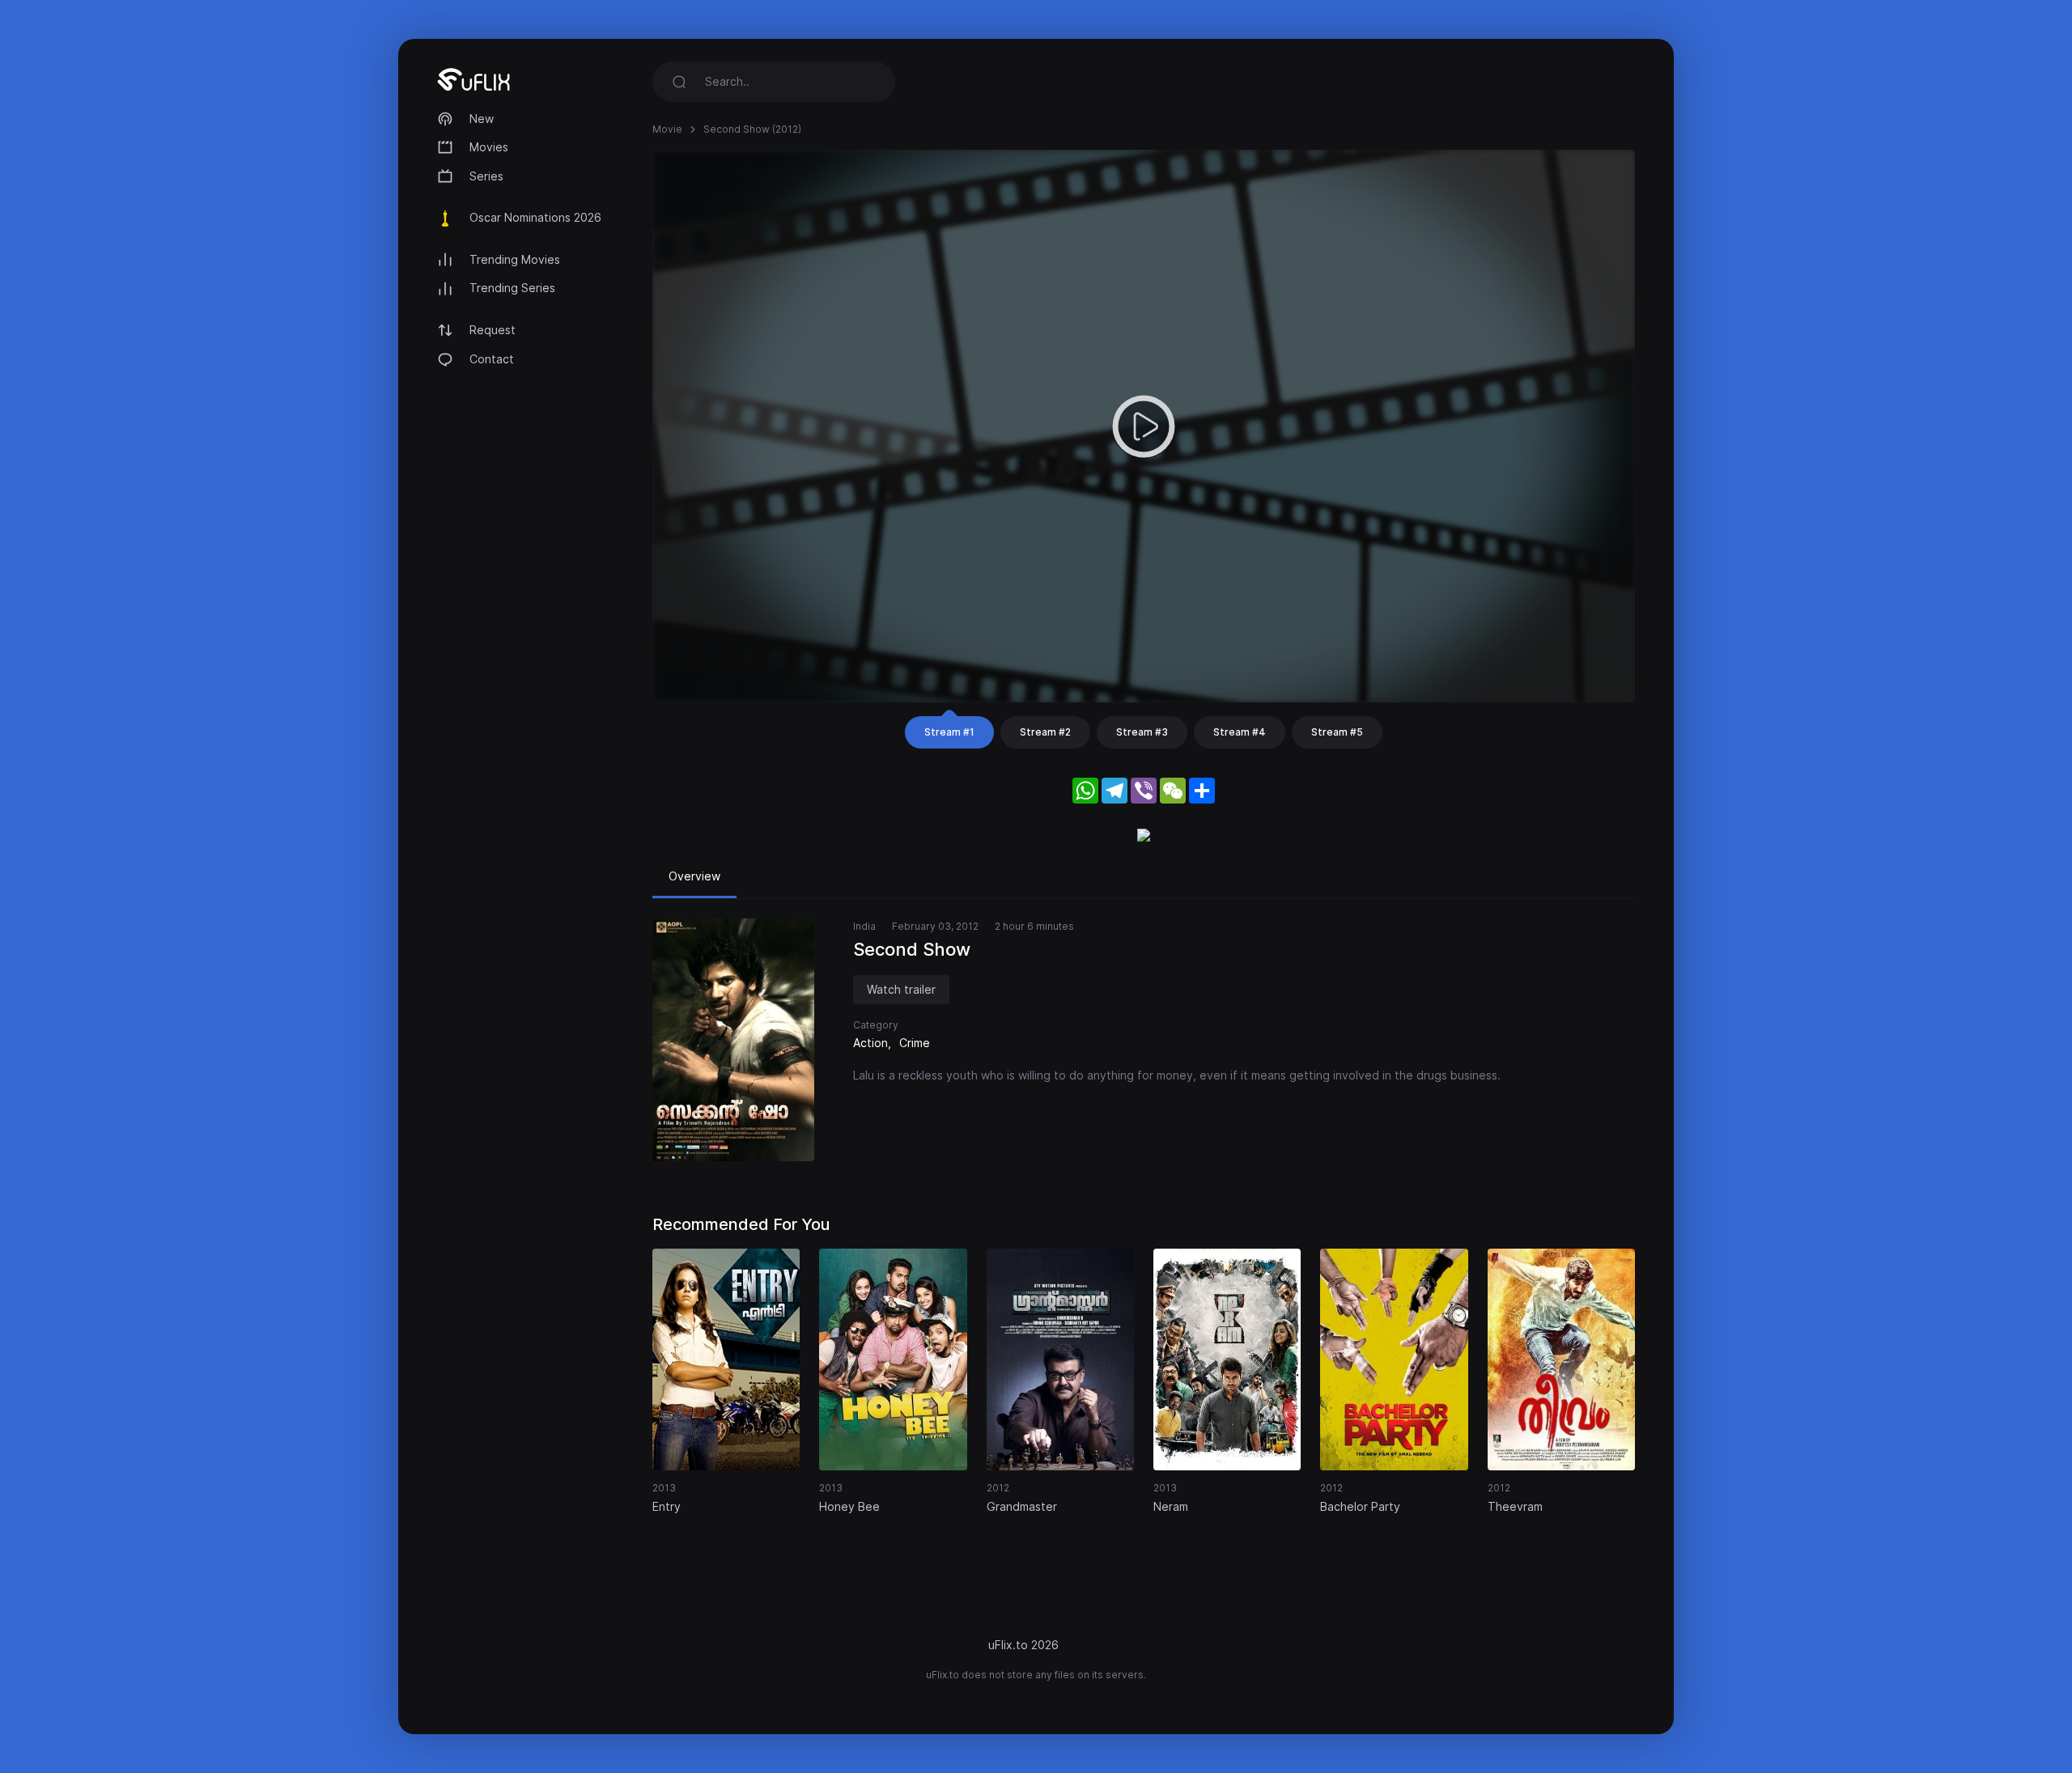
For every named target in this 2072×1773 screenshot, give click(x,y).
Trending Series (512, 288)
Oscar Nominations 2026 (535, 217)
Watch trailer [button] (901, 989)
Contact (492, 359)
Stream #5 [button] (1337, 732)
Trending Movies (515, 259)
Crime (915, 1043)
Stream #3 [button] (1142, 732)
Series (486, 176)
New (482, 119)
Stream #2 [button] (1045, 732)
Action (870, 1043)
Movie (667, 129)
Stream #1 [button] (949, 732)
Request (493, 330)
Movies (489, 147)
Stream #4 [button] (1240, 732)
